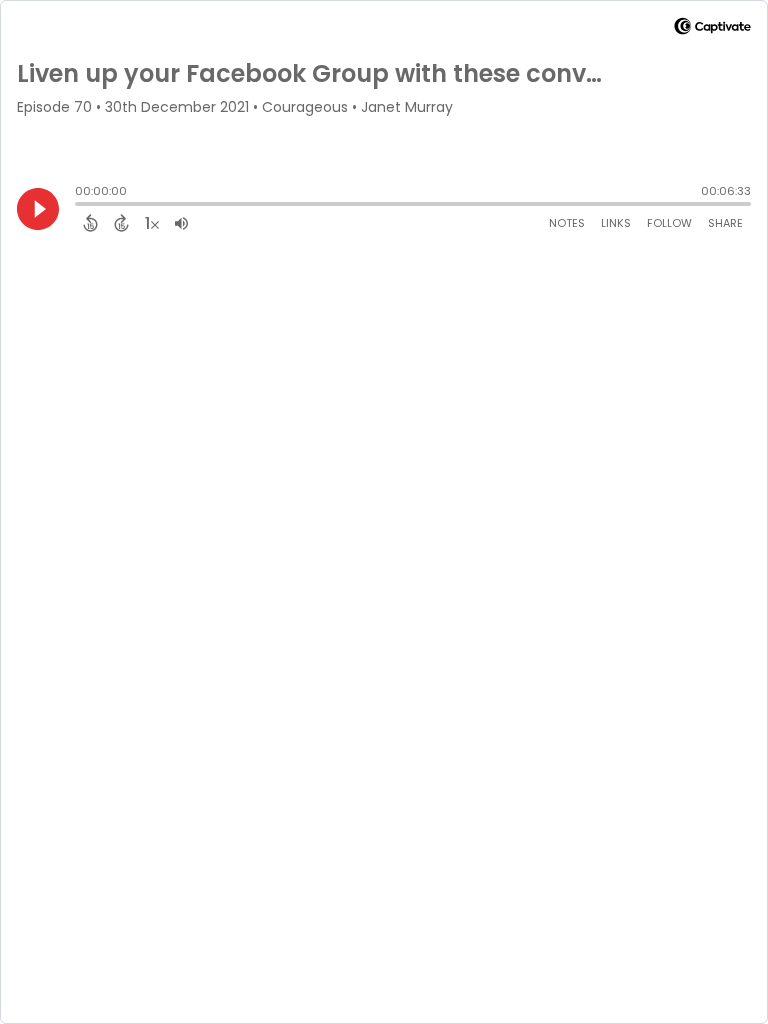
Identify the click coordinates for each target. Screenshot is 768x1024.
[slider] (80, 206)
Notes (567, 223)
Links (616, 223)
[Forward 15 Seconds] (121, 223)
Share (725, 223)
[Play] (38, 209)
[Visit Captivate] (712, 29)
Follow (669, 223)
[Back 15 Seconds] (90, 223)
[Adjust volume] (181, 223)
